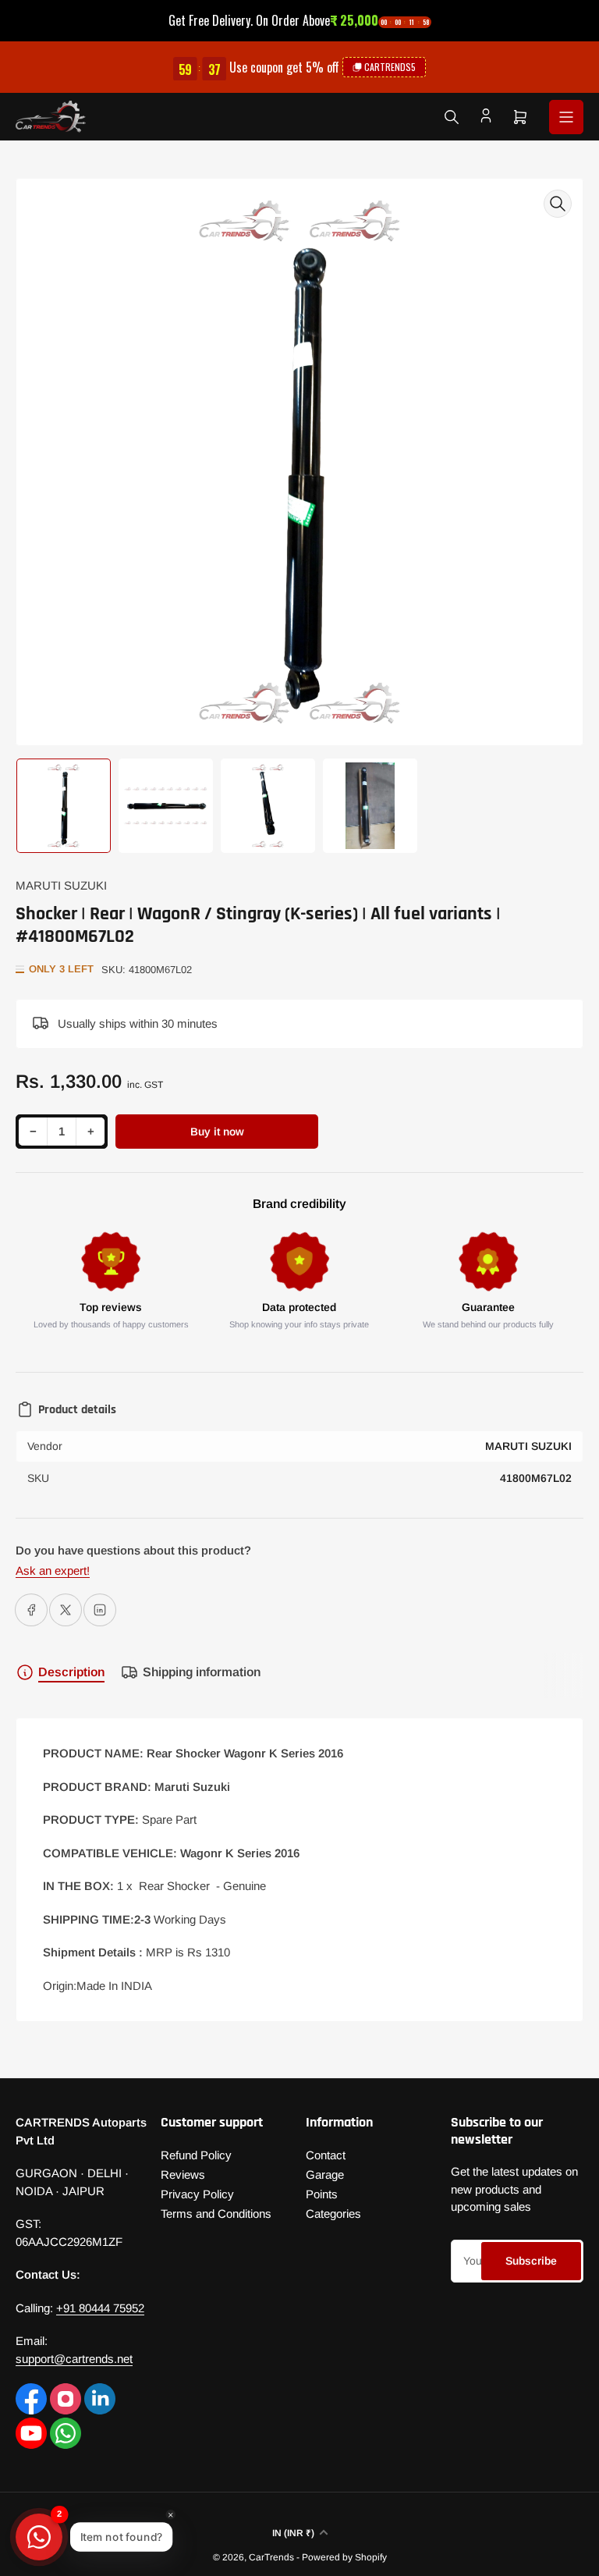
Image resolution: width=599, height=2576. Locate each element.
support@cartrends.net (74, 2359)
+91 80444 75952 (100, 2308)
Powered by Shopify (344, 2557)
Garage (325, 2174)
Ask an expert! (53, 1570)
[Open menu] (566, 117)
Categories (333, 2214)
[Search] (452, 117)
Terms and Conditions (216, 2214)
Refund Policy (196, 2155)
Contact (326, 2155)
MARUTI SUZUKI (61, 885)
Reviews (183, 2174)
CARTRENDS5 (390, 67)
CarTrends (271, 2557)
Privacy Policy (197, 2194)
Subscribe (531, 2261)
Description (71, 1672)
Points (322, 2194)
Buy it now (217, 1132)
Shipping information (202, 1672)
